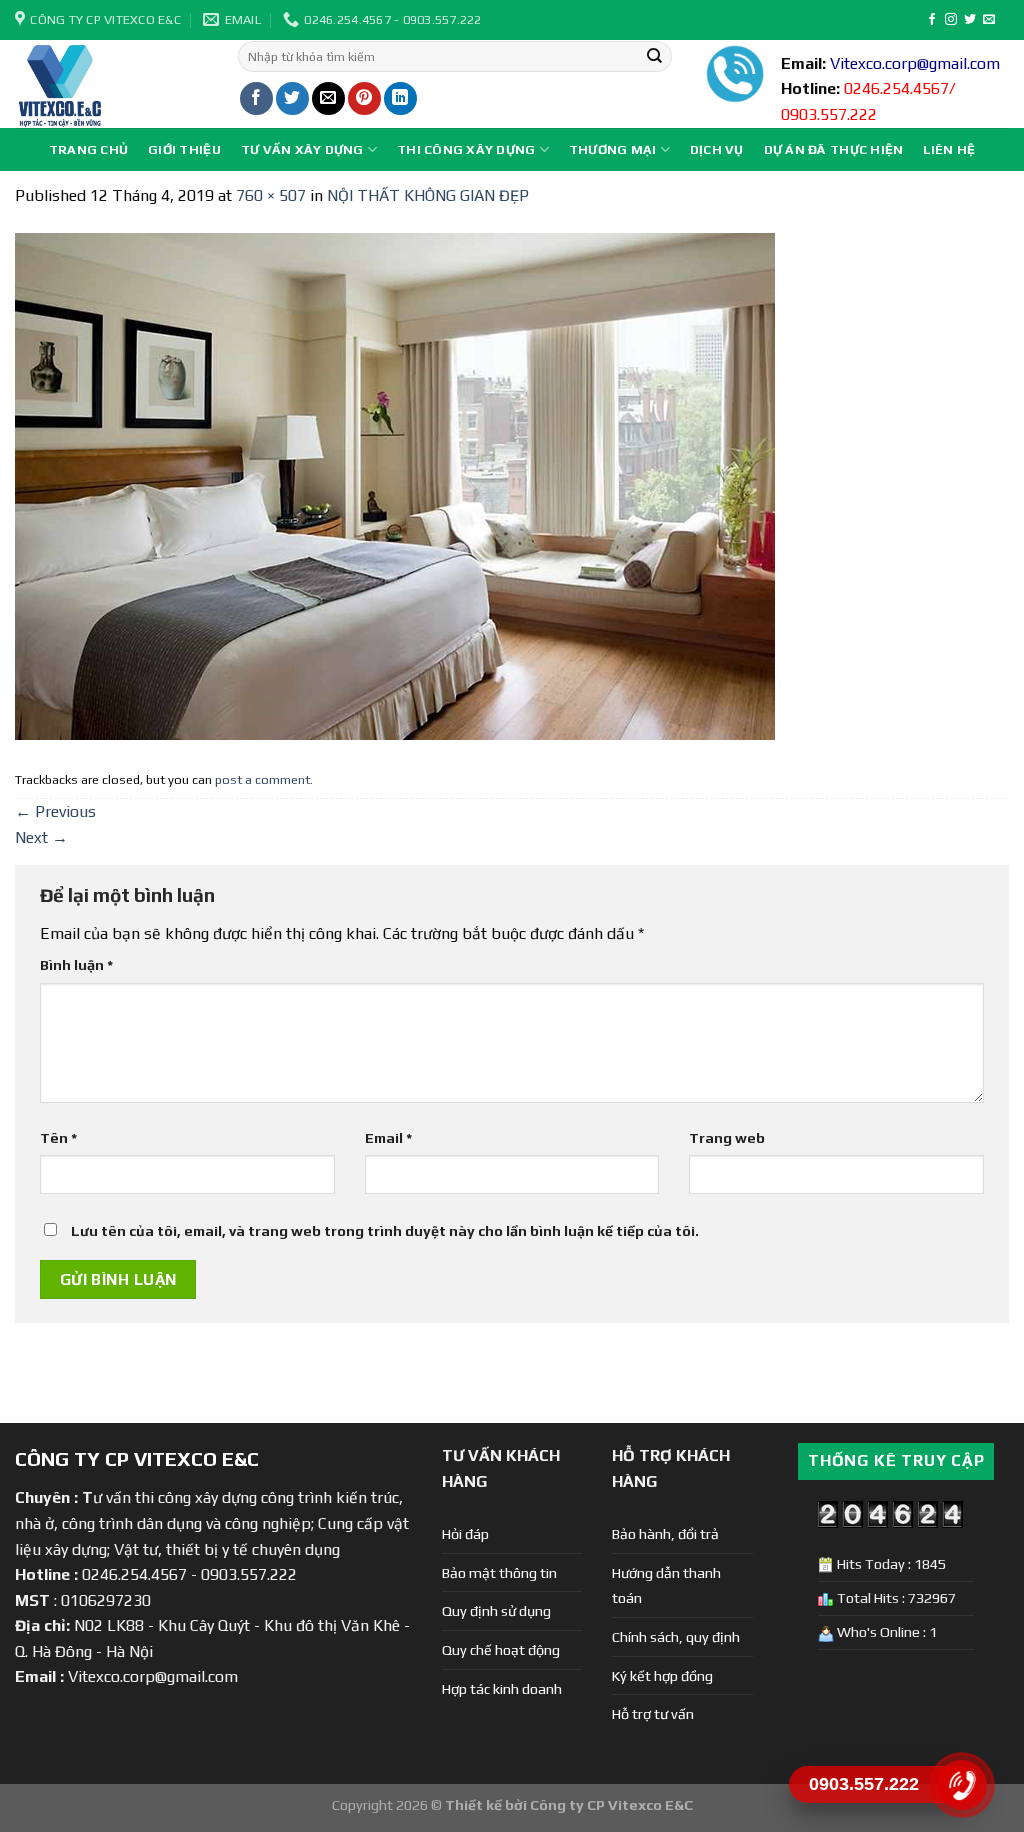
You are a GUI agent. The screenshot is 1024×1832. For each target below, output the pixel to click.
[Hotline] (961, 1785)
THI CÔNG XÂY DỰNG (466, 149)
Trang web (727, 1138)
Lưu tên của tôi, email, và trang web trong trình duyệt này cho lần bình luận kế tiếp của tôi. (385, 1231)
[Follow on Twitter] (970, 20)
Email (388, 1138)
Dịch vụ (717, 149)
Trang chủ (88, 149)
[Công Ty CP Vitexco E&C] (111, 84)
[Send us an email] (989, 20)
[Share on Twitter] (292, 98)
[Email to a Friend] (328, 98)
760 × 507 (271, 195)
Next (41, 837)
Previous (55, 811)
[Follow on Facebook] (932, 20)
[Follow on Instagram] (951, 20)
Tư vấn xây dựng (302, 149)
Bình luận (76, 965)
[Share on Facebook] (256, 98)
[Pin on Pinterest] (364, 98)
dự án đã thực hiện (834, 149)
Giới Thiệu (184, 149)
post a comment (262, 779)
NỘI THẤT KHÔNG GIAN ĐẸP (428, 195)
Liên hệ (949, 149)
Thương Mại (613, 149)
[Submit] (655, 57)
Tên (58, 1138)
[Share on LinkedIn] (400, 98)
